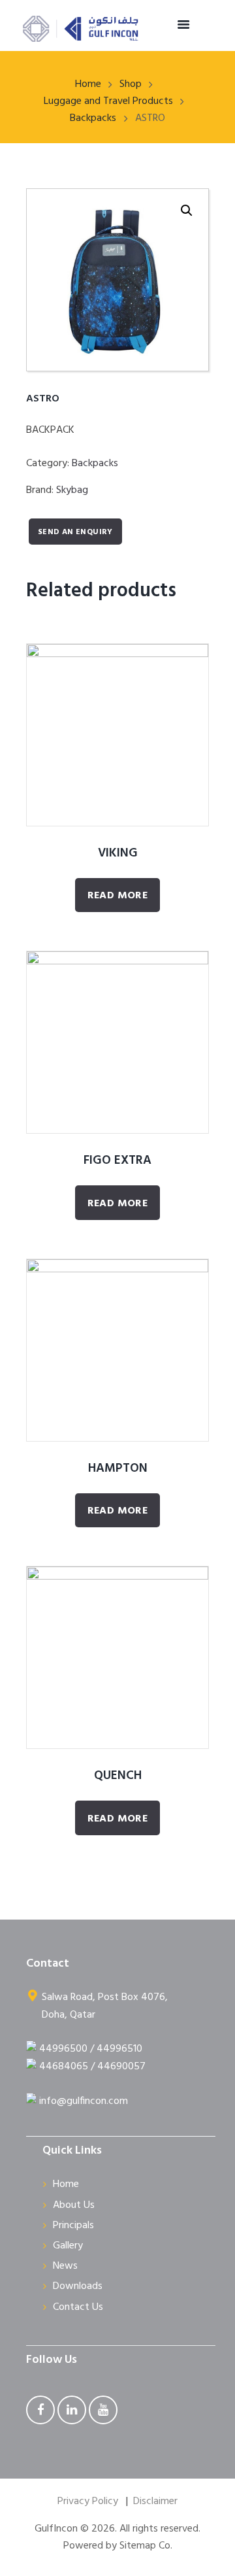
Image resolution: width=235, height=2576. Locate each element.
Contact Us (78, 2307)
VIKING (118, 853)
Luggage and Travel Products (108, 101)
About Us (74, 2205)
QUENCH (118, 1776)
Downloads (78, 2286)
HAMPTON (118, 1468)
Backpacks (93, 118)
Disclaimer (155, 2501)
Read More (118, 896)
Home (88, 84)
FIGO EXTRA (117, 1161)
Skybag (72, 490)
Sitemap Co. (146, 2546)
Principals (73, 2226)
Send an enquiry (75, 532)
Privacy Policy (88, 2501)
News (65, 2266)
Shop (131, 84)
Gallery (68, 2246)
